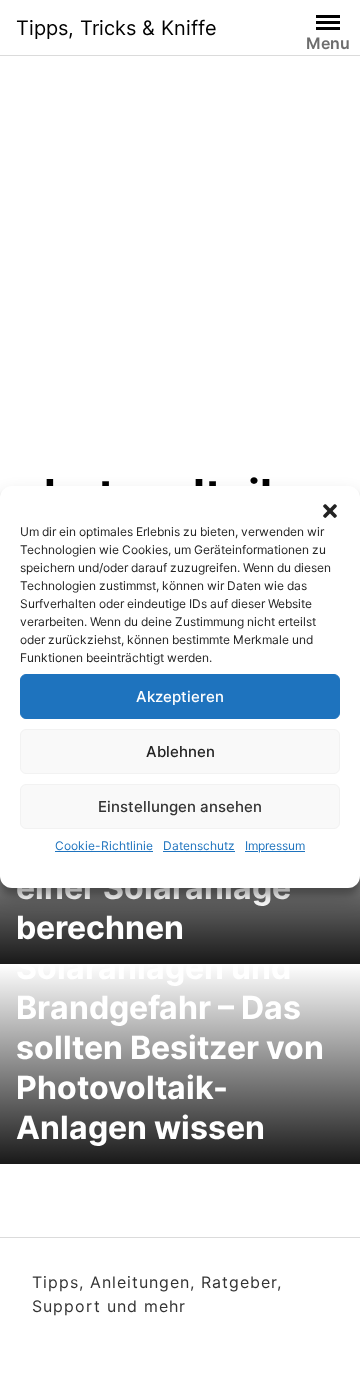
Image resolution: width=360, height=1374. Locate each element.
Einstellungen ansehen (180, 806)
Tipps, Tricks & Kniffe (116, 28)
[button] (330, 511)
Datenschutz (199, 845)
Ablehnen (180, 751)
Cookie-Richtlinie (104, 845)
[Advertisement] (180, 278)
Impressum (275, 845)
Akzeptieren (180, 696)
